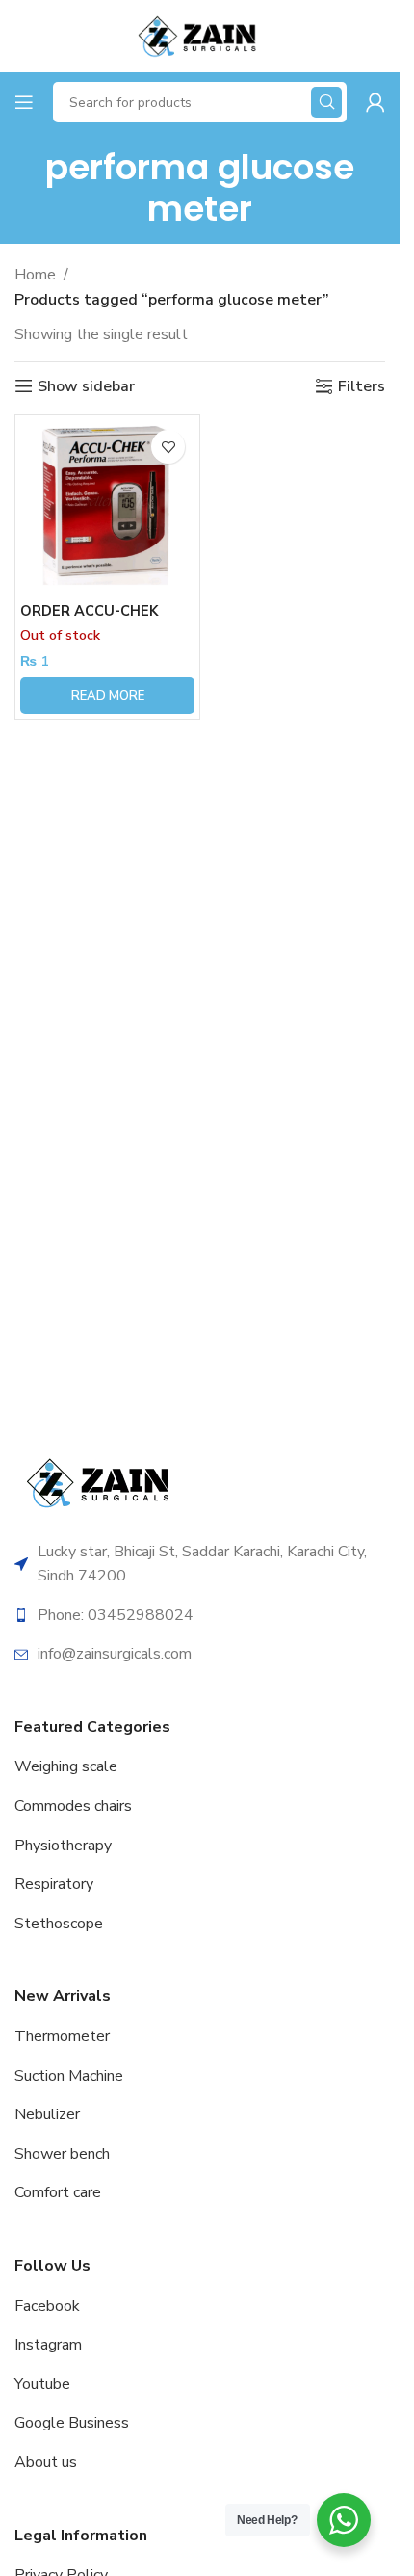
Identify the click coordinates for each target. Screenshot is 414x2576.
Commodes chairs (73, 1806)
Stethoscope (59, 1924)
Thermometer (62, 2036)
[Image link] (101, 1481)
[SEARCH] (326, 102)
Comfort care (58, 2192)
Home (35, 275)
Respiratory (54, 1884)
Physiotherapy (63, 1846)
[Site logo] (199, 35)
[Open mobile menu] (24, 102)
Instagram (48, 2345)
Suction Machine (69, 2076)
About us (46, 2462)
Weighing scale (66, 1766)
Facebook (47, 2306)
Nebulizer (47, 2114)
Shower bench (62, 2154)
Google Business (72, 2423)
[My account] (375, 102)
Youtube (42, 2384)
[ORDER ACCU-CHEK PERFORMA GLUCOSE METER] (107, 507)
